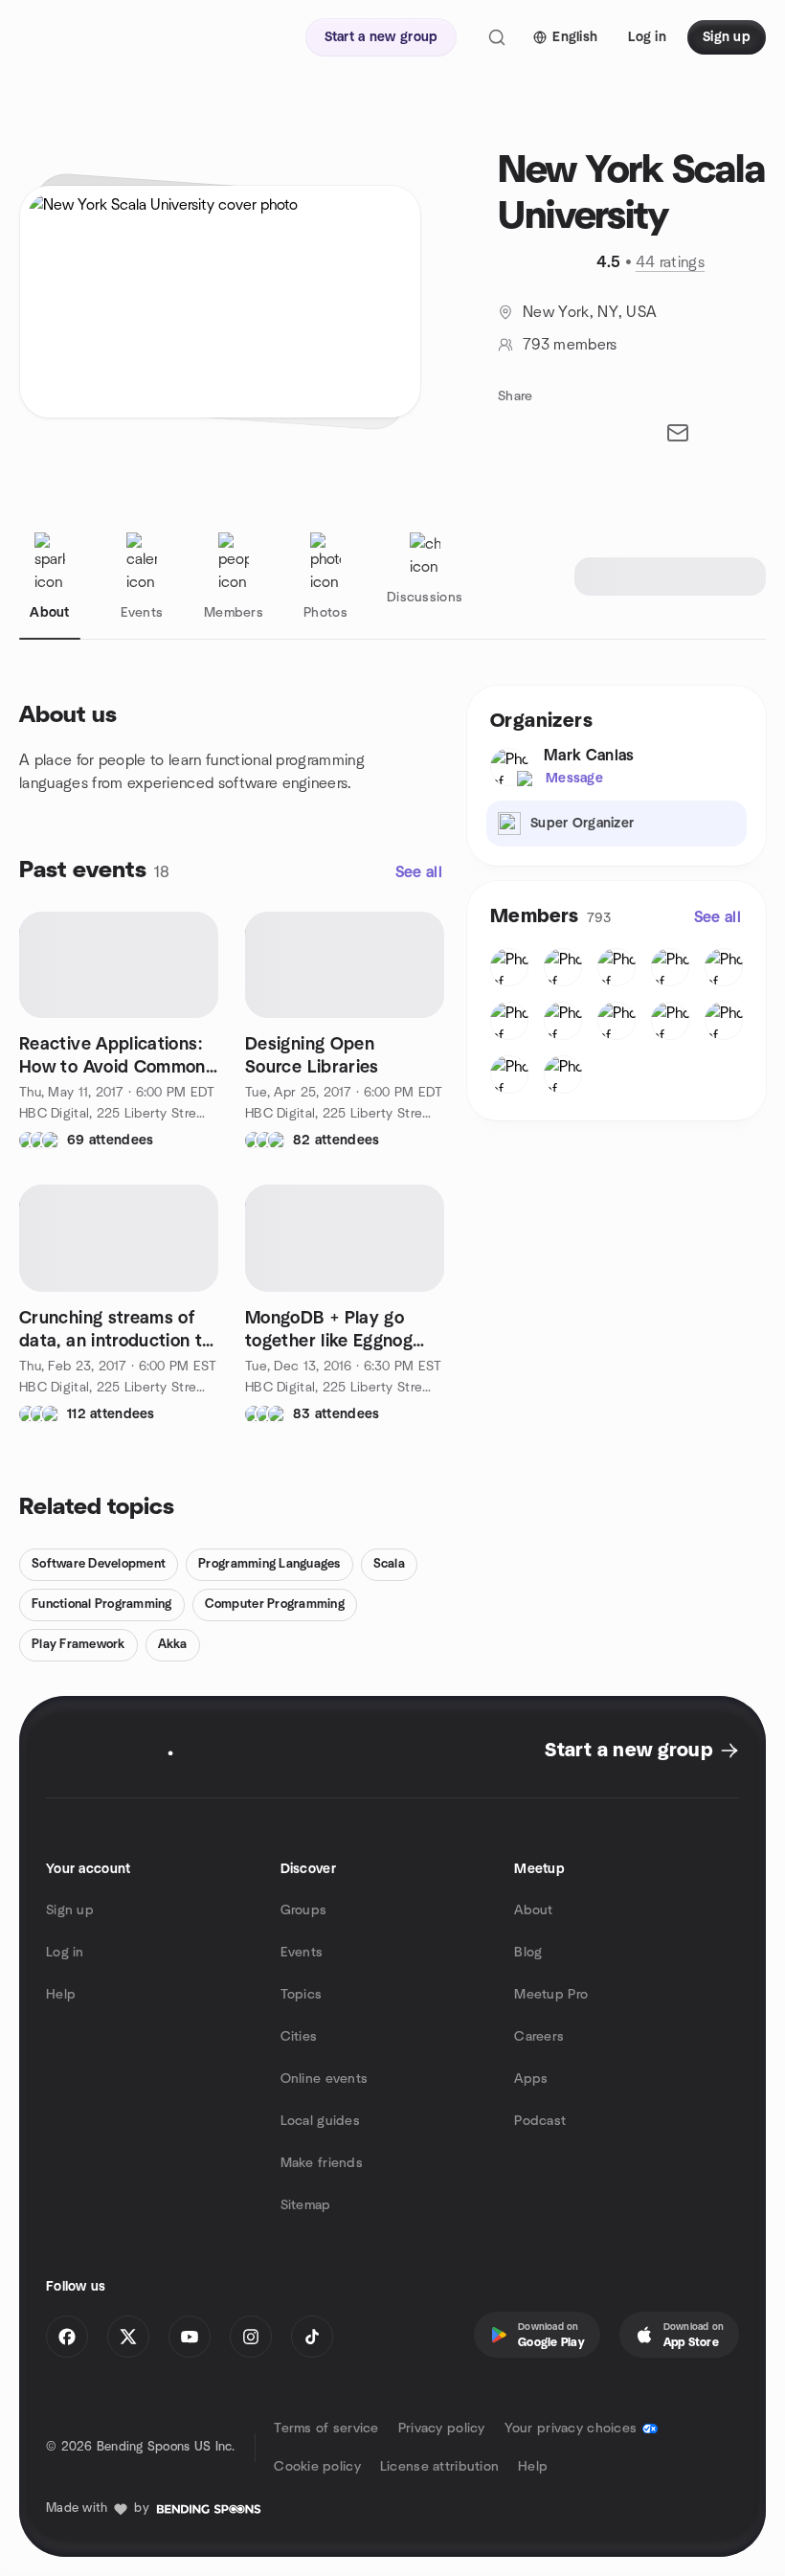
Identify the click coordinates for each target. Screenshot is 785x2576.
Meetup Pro (551, 1995)
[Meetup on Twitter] (128, 2337)
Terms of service (326, 2429)
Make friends (322, 2163)
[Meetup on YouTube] (190, 2337)
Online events (325, 2079)
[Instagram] (251, 2337)
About (533, 1910)
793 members (570, 345)
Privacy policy (442, 2429)
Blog (528, 1953)
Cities (299, 2037)
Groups (304, 1910)
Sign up (70, 1910)
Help (61, 1995)
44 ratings (670, 262)
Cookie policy (317, 2467)
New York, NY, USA (590, 312)
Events (302, 1953)
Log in (65, 1953)
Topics (302, 1995)
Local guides (320, 2121)
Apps (531, 2079)
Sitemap (306, 2205)
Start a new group (628, 1751)
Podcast (540, 2121)
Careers (539, 2037)
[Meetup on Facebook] (67, 2337)
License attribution (439, 2467)
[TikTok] (312, 2337)
